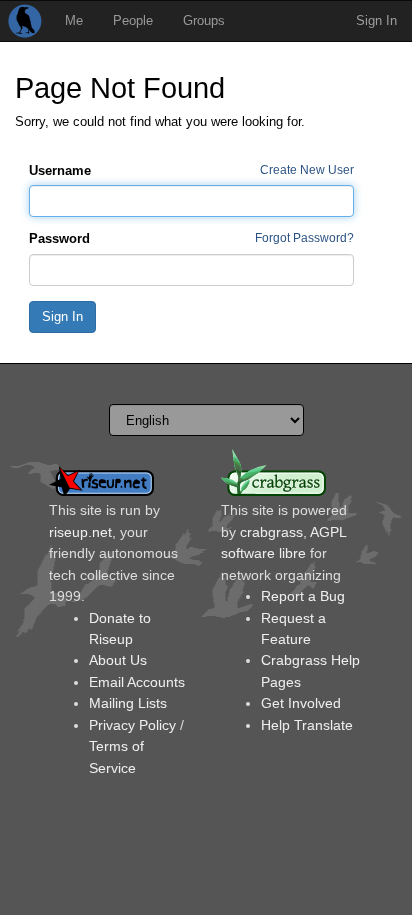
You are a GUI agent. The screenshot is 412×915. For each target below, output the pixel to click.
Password (59, 238)
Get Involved (301, 703)
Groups (204, 20)
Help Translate (307, 725)
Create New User (307, 169)
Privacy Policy (132, 725)
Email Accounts (137, 682)
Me (74, 20)
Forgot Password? (304, 237)
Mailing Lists (128, 703)
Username (60, 170)
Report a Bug (303, 596)
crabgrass (271, 532)
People (133, 20)
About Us (118, 660)
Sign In (376, 20)
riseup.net (80, 532)
